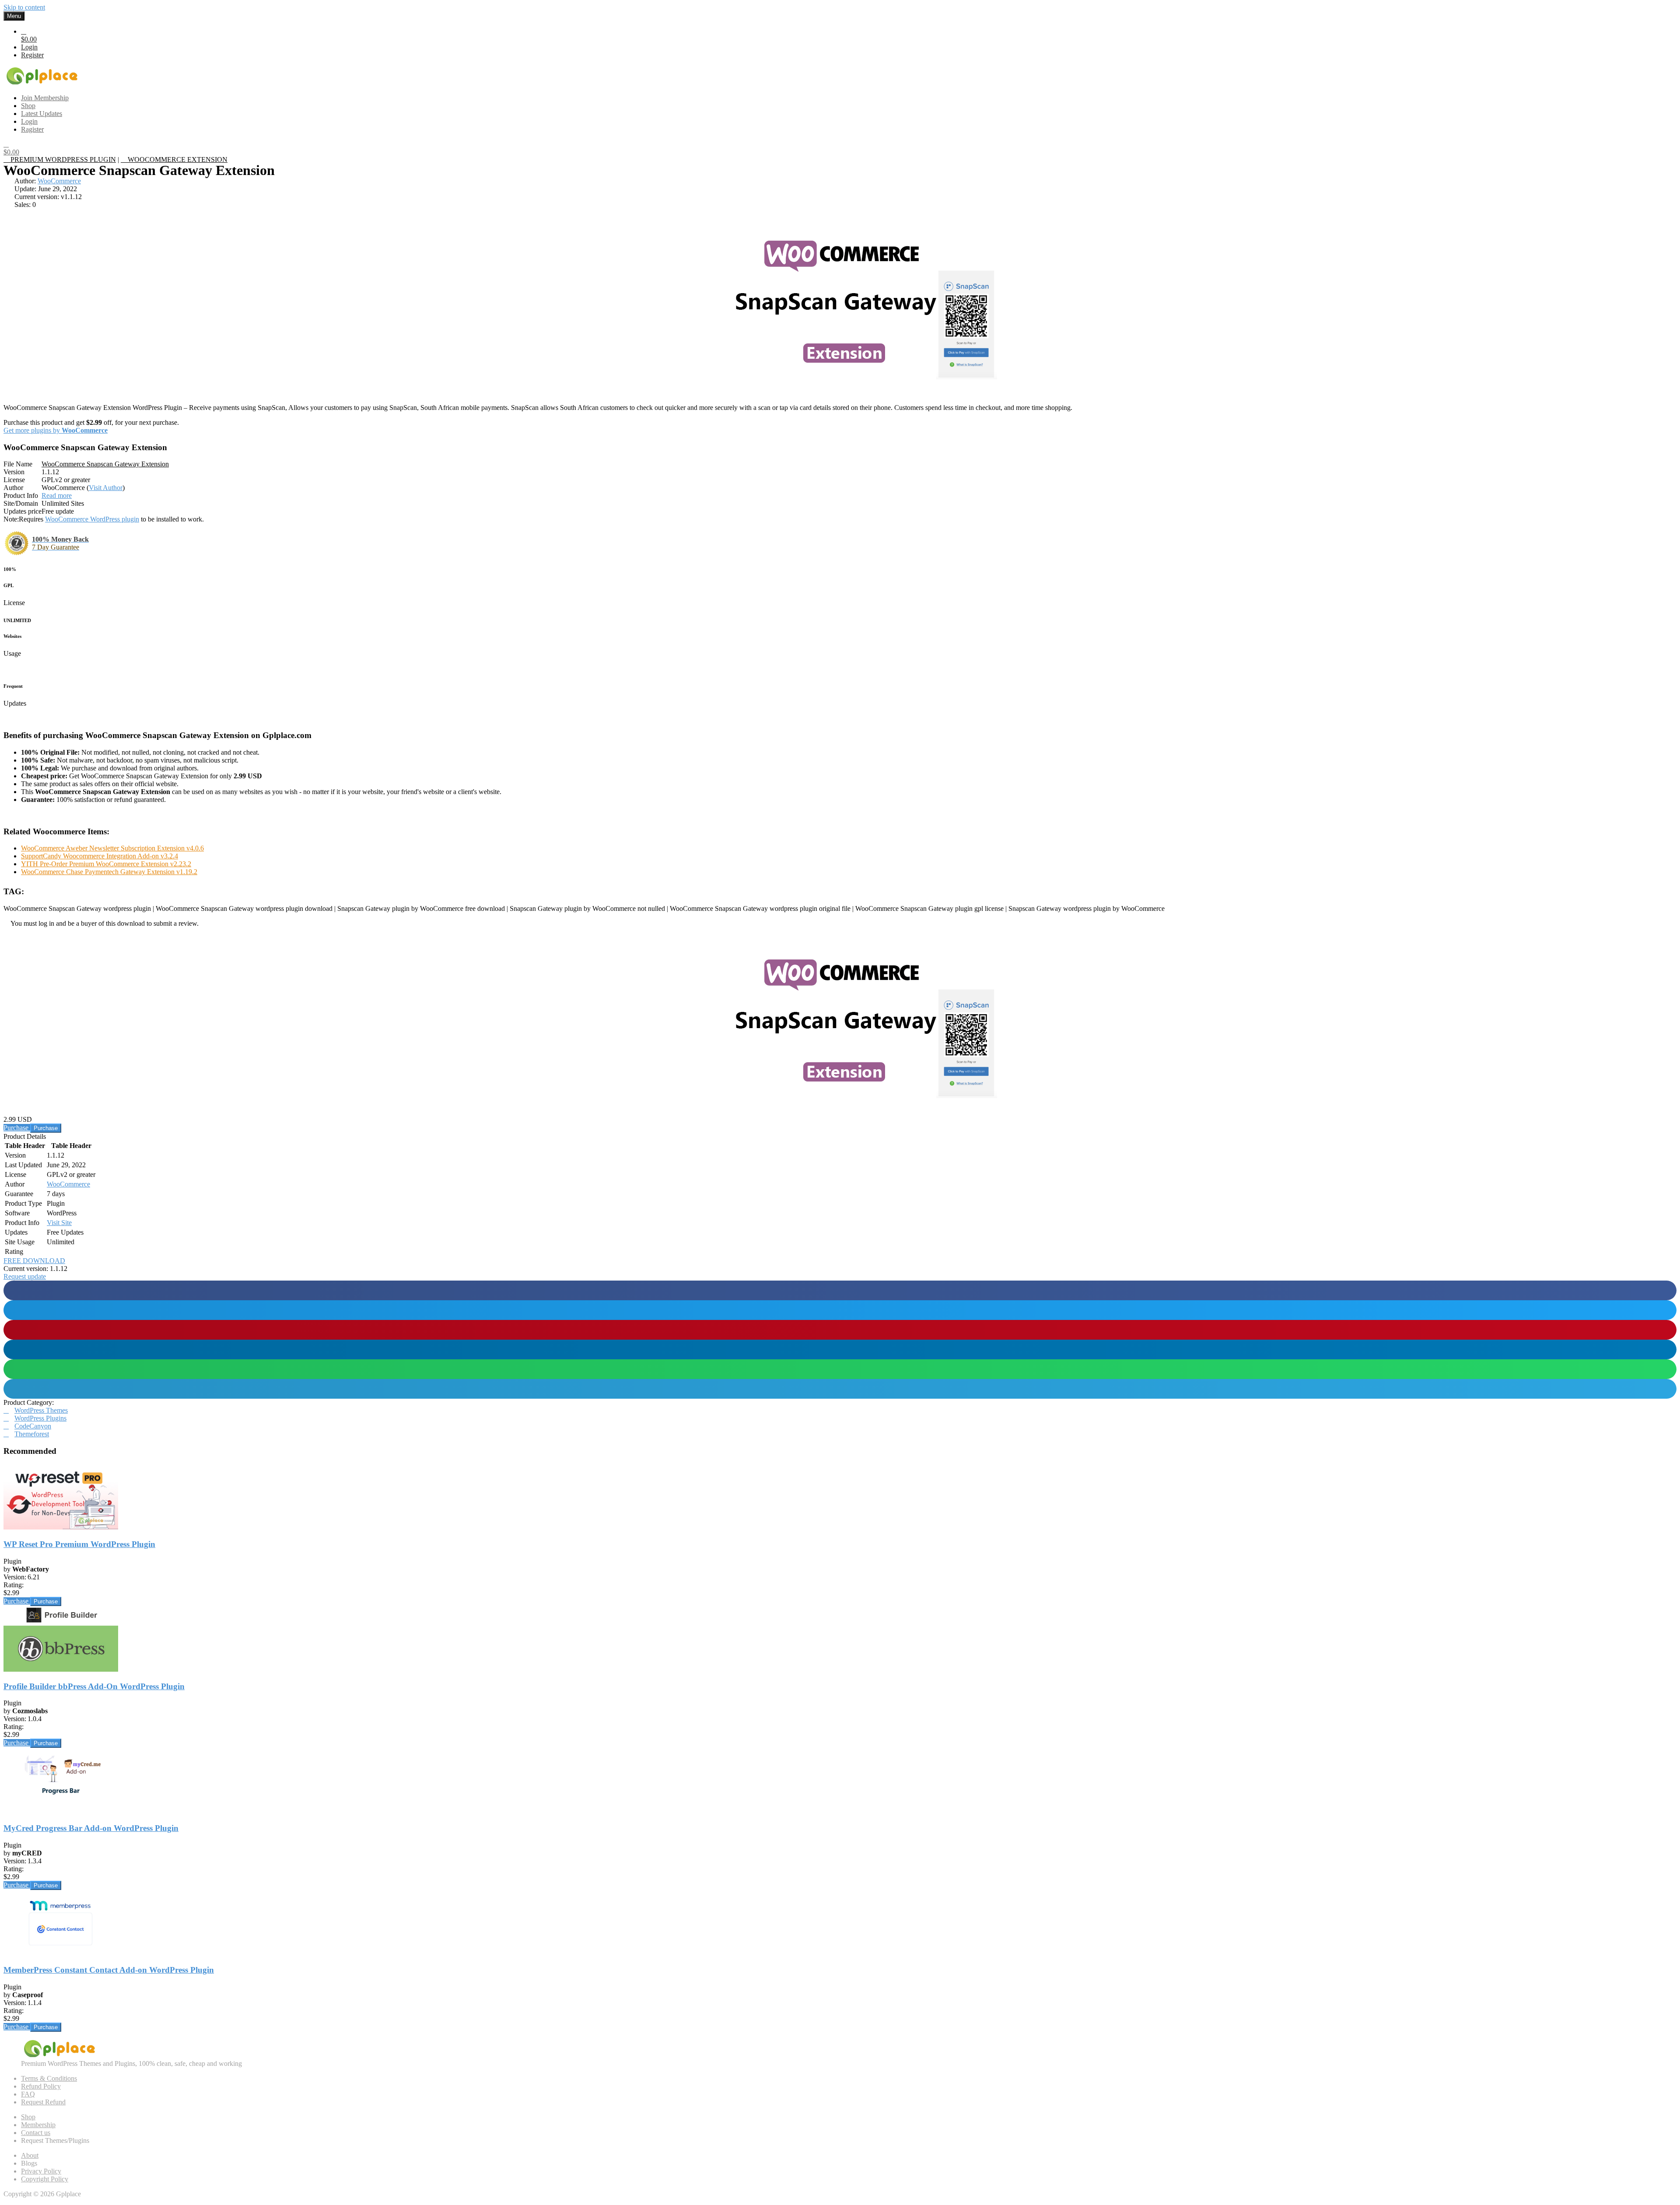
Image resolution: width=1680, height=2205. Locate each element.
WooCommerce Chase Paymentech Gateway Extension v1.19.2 (109, 872)
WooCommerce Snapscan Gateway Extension (105, 464)
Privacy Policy (41, 2171)
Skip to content (24, 7)
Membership (38, 2125)
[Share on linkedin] (840, 1349)
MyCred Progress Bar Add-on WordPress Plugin (91, 1828)
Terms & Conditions (49, 2078)
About (30, 2155)
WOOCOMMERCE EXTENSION (177, 159)
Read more (57, 495)
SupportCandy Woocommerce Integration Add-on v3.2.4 (100, 856)
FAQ (28, 2094)
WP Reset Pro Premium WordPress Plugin (79, 1544)
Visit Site (59, 1223)
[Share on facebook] (840, 1290)
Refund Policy (41, 2086)
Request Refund (43, 2102)
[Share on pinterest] (840, 1330)
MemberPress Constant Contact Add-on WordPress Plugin (109, 1970)
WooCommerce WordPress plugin (92, 519)
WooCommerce (59, 181)
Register (32, 55)
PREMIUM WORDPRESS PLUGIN (62, 159)
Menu (14, 16)
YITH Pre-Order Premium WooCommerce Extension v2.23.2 (106, 864)
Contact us (36, 2133)
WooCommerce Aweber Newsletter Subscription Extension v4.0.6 (112, 848)
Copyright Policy (45, 2179)
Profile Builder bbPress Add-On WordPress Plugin (94, 1686)
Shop (28, 2117)
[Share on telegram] (840, 1389)
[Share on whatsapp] (840, 1369)
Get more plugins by (56, 430)
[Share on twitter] (840, 1310)
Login (29, 47)
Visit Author (106, 488)
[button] (25, 1276)
